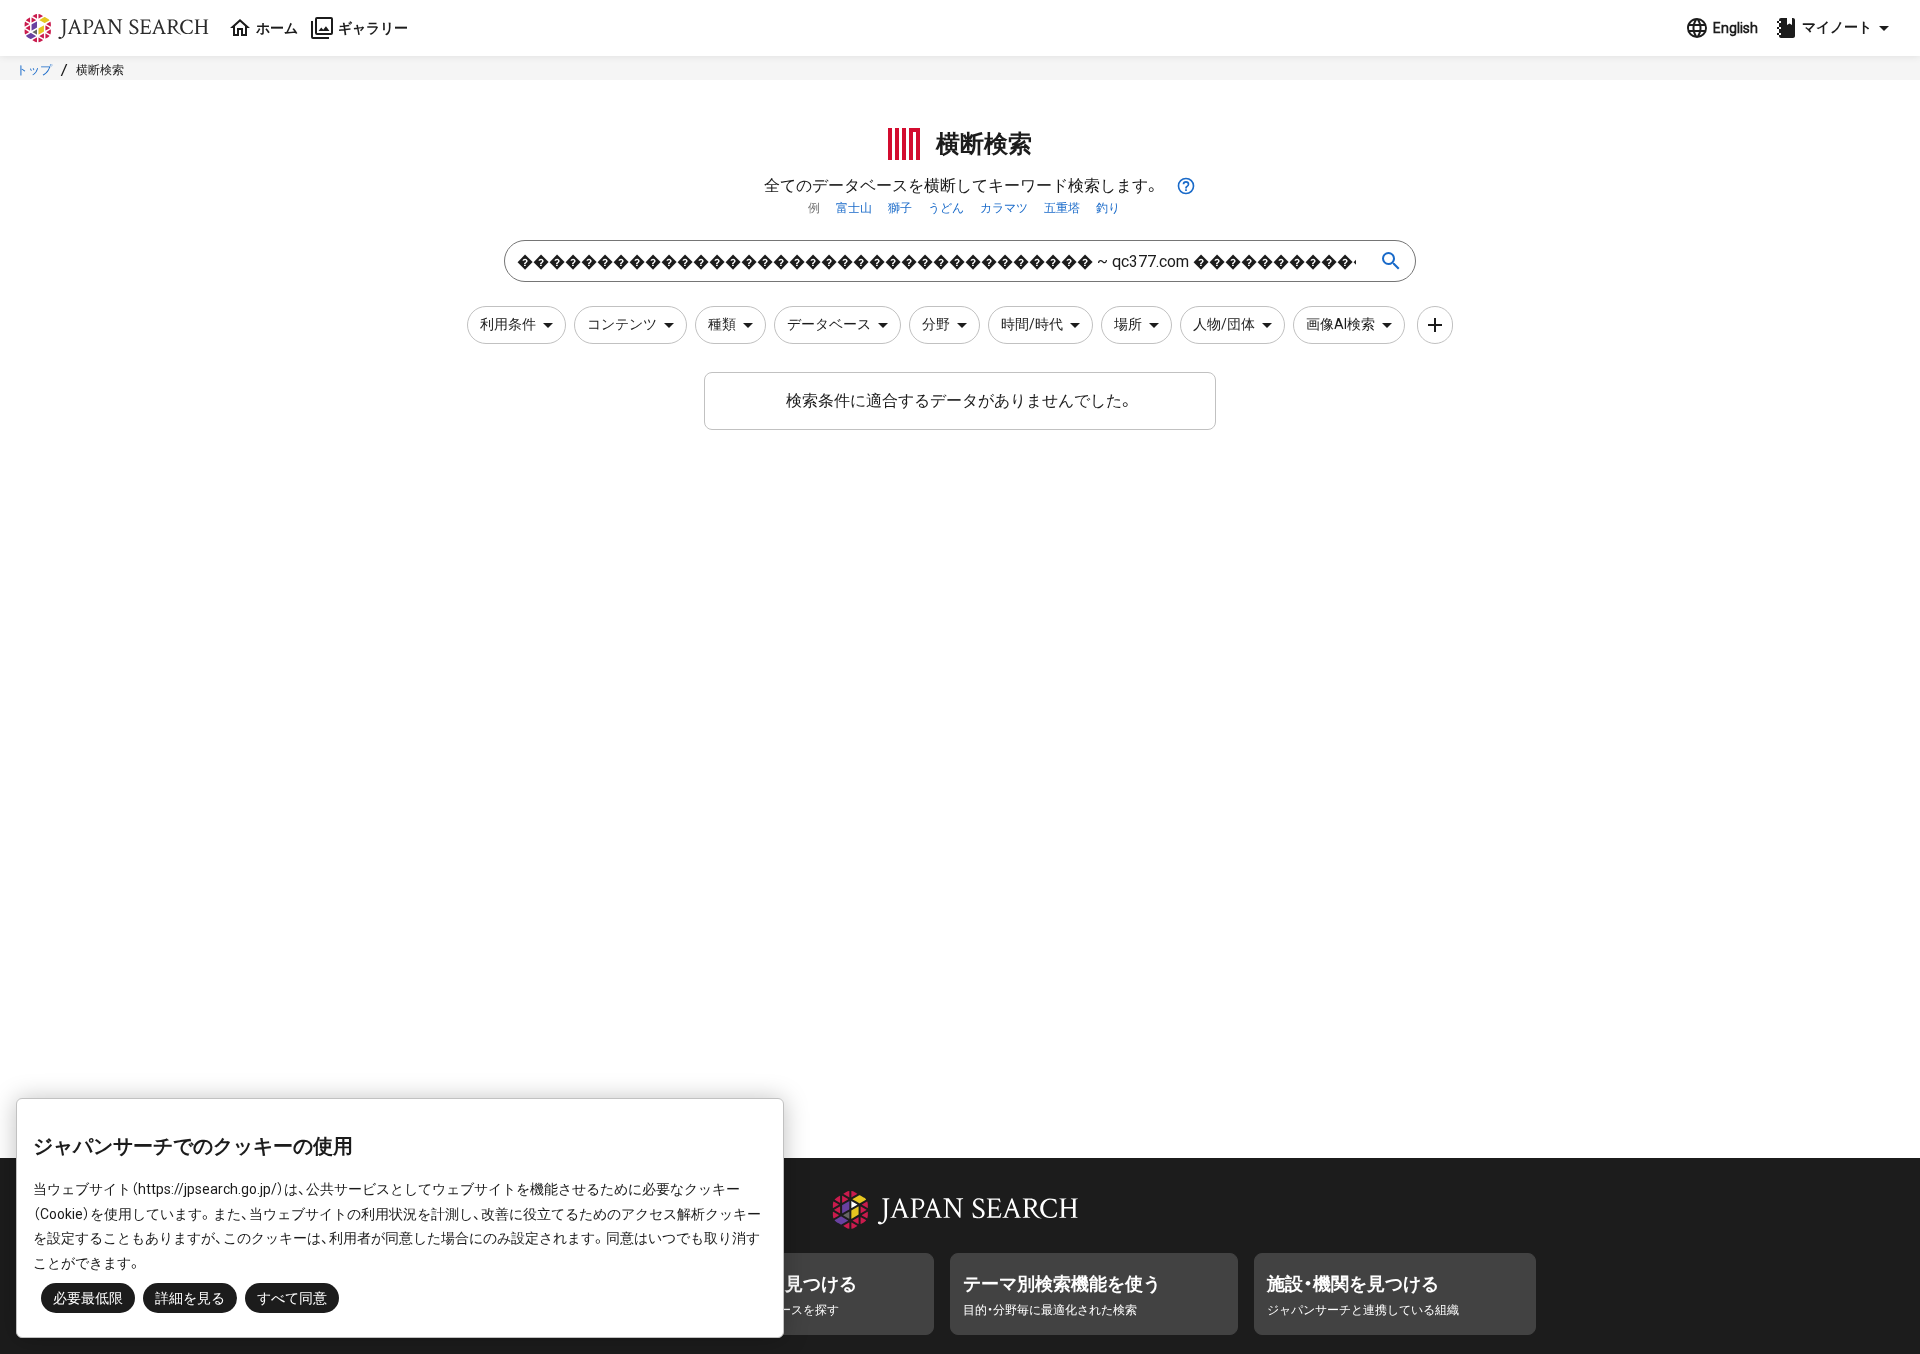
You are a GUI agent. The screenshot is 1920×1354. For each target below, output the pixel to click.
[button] (1835, 28)
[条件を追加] (1435, 325)
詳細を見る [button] (190, 1298)
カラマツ (1004, 208)
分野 (936, 324)
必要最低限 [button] (88, 1298)
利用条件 (508, 324)
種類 (722, 324)
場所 (1128, 324)
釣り (1108, 208)
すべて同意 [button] (292, 1298)
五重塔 (1062, 208)
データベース (829, 324)
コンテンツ (622, 324)
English (1735, 28)
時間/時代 (1032, 324)
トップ (34, 70)
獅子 (900, 208)
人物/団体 (1224, 324)
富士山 (854, 208)
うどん (946, 208)
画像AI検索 (1340, 324)
